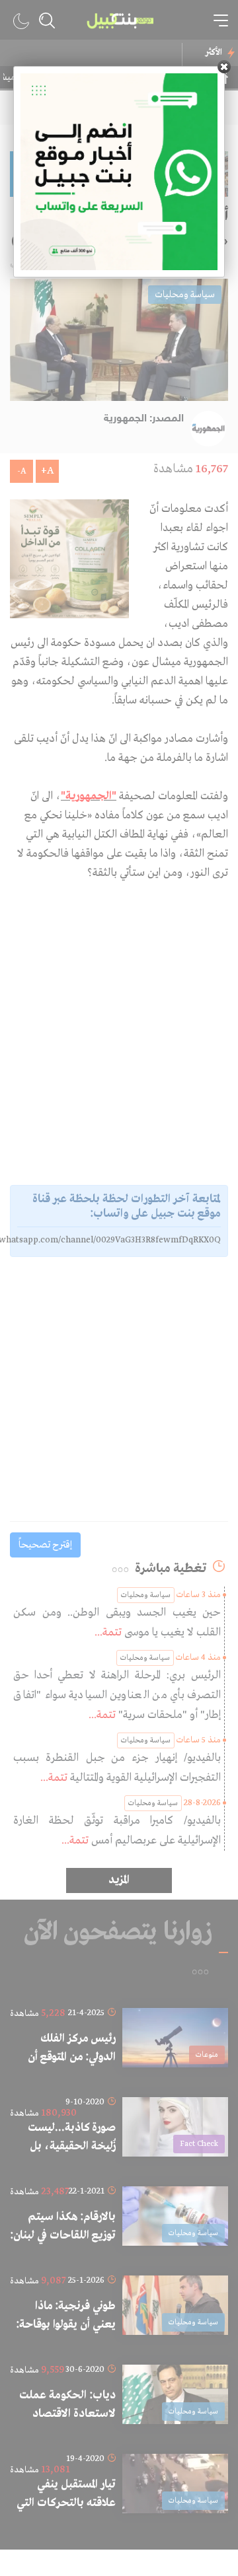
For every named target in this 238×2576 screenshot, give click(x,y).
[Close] (224, 67)
